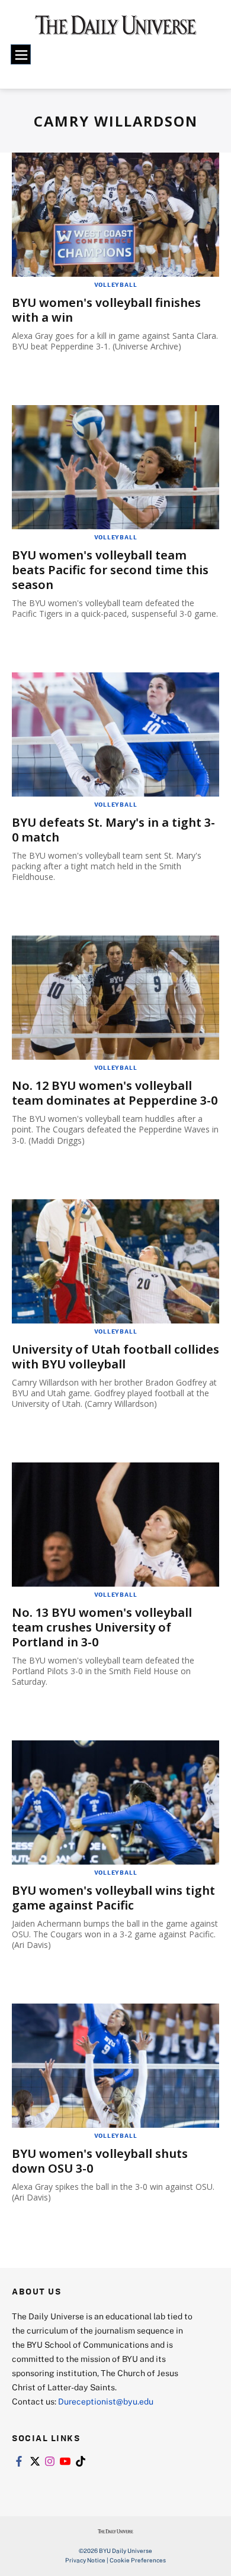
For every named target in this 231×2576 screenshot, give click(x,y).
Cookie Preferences (138, 2560)
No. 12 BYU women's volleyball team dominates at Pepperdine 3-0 (115, 1093)
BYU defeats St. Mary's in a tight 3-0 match (113, 830)
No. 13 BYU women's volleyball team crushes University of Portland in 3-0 (102, 1627)
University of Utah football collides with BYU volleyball (115, 1357)
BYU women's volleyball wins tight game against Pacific (113, 1898)
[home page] (116, 29)
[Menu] (21, 54)
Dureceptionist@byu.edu (106, 2401)
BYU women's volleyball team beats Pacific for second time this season (110, 570)
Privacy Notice (85, 2560)
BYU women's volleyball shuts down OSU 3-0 (100, 2161)
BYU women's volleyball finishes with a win (106, 310)
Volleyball (116, 284)
